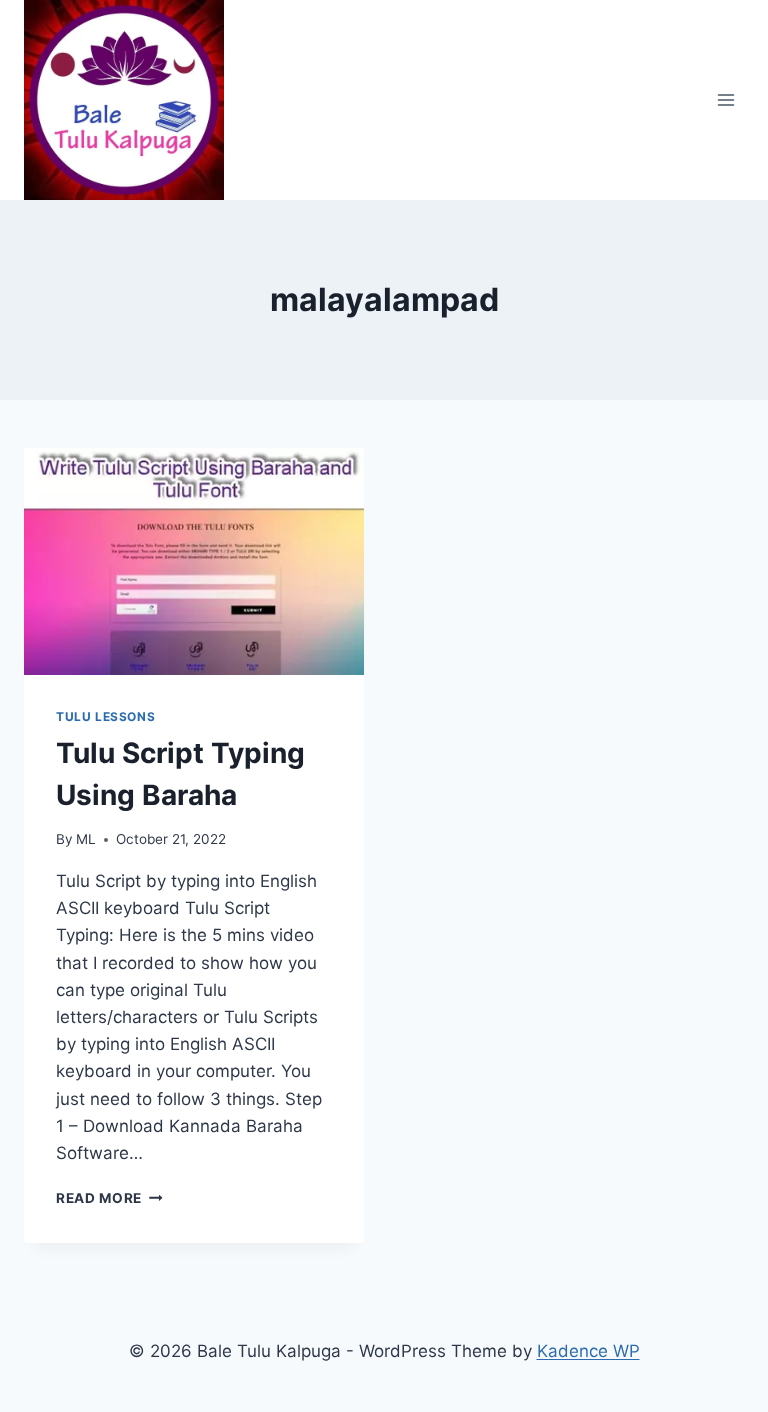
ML (86, 839)
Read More (109, 1198)
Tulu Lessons (105, 716)
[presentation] (194, 561)
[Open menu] (725, 99)
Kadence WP (588, 1351)
